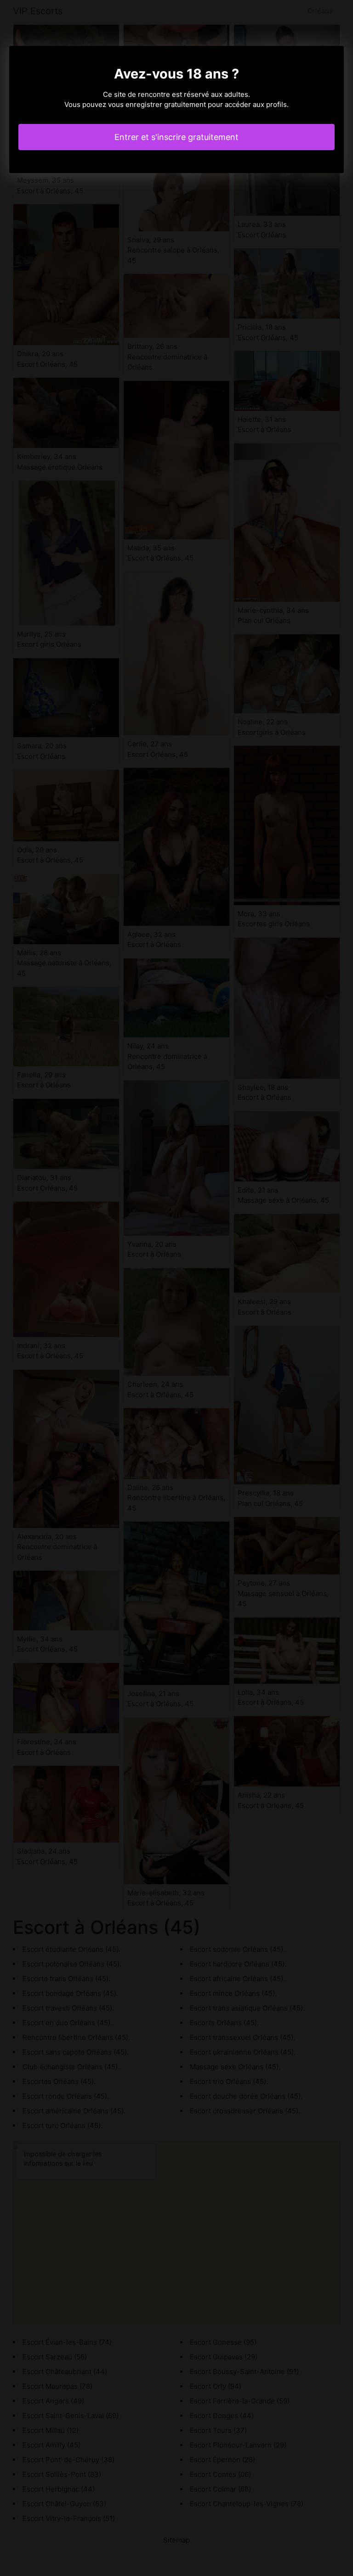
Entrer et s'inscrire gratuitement (176, 137)
